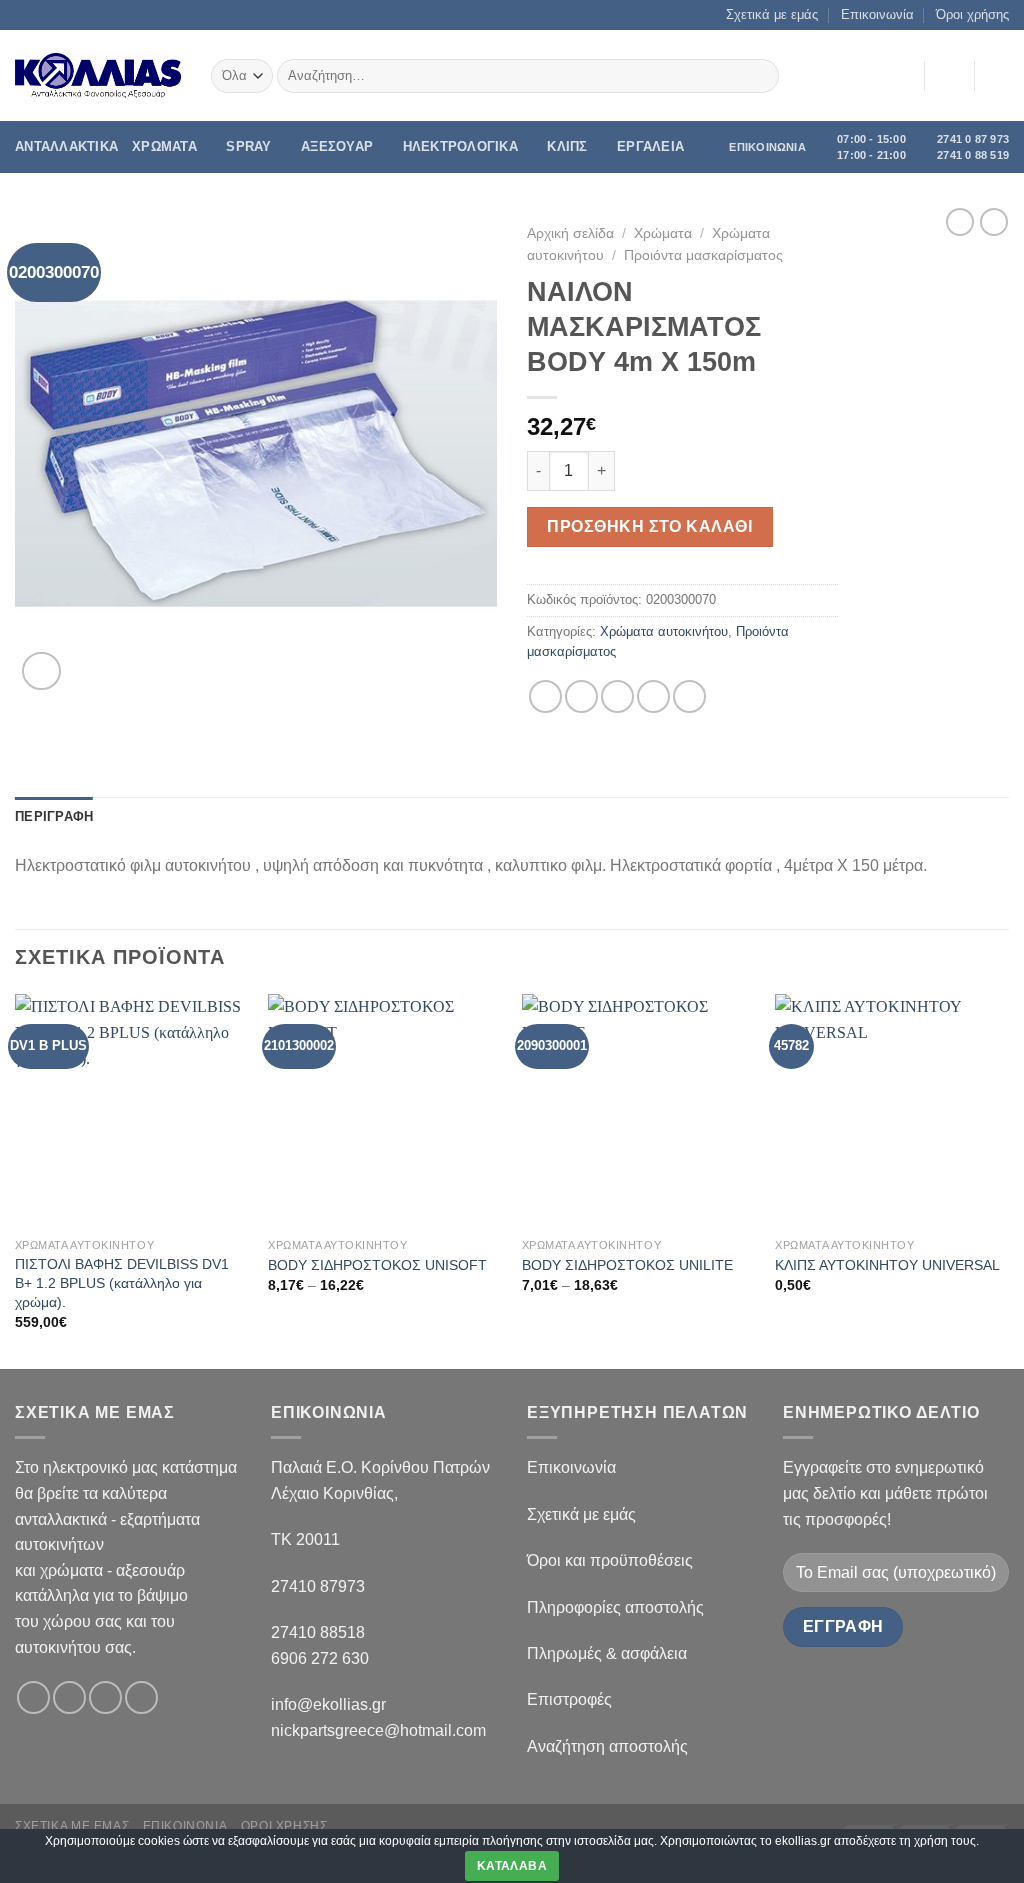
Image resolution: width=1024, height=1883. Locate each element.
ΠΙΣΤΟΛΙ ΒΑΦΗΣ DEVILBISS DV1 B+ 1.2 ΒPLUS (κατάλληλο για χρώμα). (122, 1282)
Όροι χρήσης (972, 14)
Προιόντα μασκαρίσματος (703, 255)
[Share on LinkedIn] (689, 696)
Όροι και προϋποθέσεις (610, 1560)
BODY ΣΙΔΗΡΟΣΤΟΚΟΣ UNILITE (627, 1265)
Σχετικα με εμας (72, 1826)
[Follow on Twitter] (105, 1697)
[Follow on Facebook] (33, 1697)
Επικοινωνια (185, 1826)
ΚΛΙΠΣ (567, 146)
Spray (248, 146)
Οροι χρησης (284, 1826)
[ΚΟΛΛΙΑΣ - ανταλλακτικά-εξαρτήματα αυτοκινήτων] (98, 75)
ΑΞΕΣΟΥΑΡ (337, 146)
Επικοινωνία (877, 14)
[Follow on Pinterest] (141, 1697)
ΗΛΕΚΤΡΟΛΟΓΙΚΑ (460, 146)
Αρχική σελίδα (570, 233)
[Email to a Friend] (617, 696)
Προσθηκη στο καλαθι (649, 526)
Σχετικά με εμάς (772, 14)
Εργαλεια (650, 146)
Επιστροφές (569, 1699)
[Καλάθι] (999, 76)
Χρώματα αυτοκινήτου (664, 631)
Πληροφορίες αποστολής (615, 1607)
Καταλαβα (512, 1866)
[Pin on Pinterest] (653, 696)
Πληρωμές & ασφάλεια (607, 1653)
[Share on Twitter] (581, 696)
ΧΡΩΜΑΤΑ (164, 146)
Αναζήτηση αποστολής (607, 1746)
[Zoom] (41, 671)
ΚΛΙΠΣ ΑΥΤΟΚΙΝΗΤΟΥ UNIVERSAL (887, 1265)
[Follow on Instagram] (69, 1697)
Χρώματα (663, 233)
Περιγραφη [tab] (54, 816)
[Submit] (760, 76)
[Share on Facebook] (545, 696)
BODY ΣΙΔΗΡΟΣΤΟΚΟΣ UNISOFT (377, 1265)
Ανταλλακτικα (66, 146)
